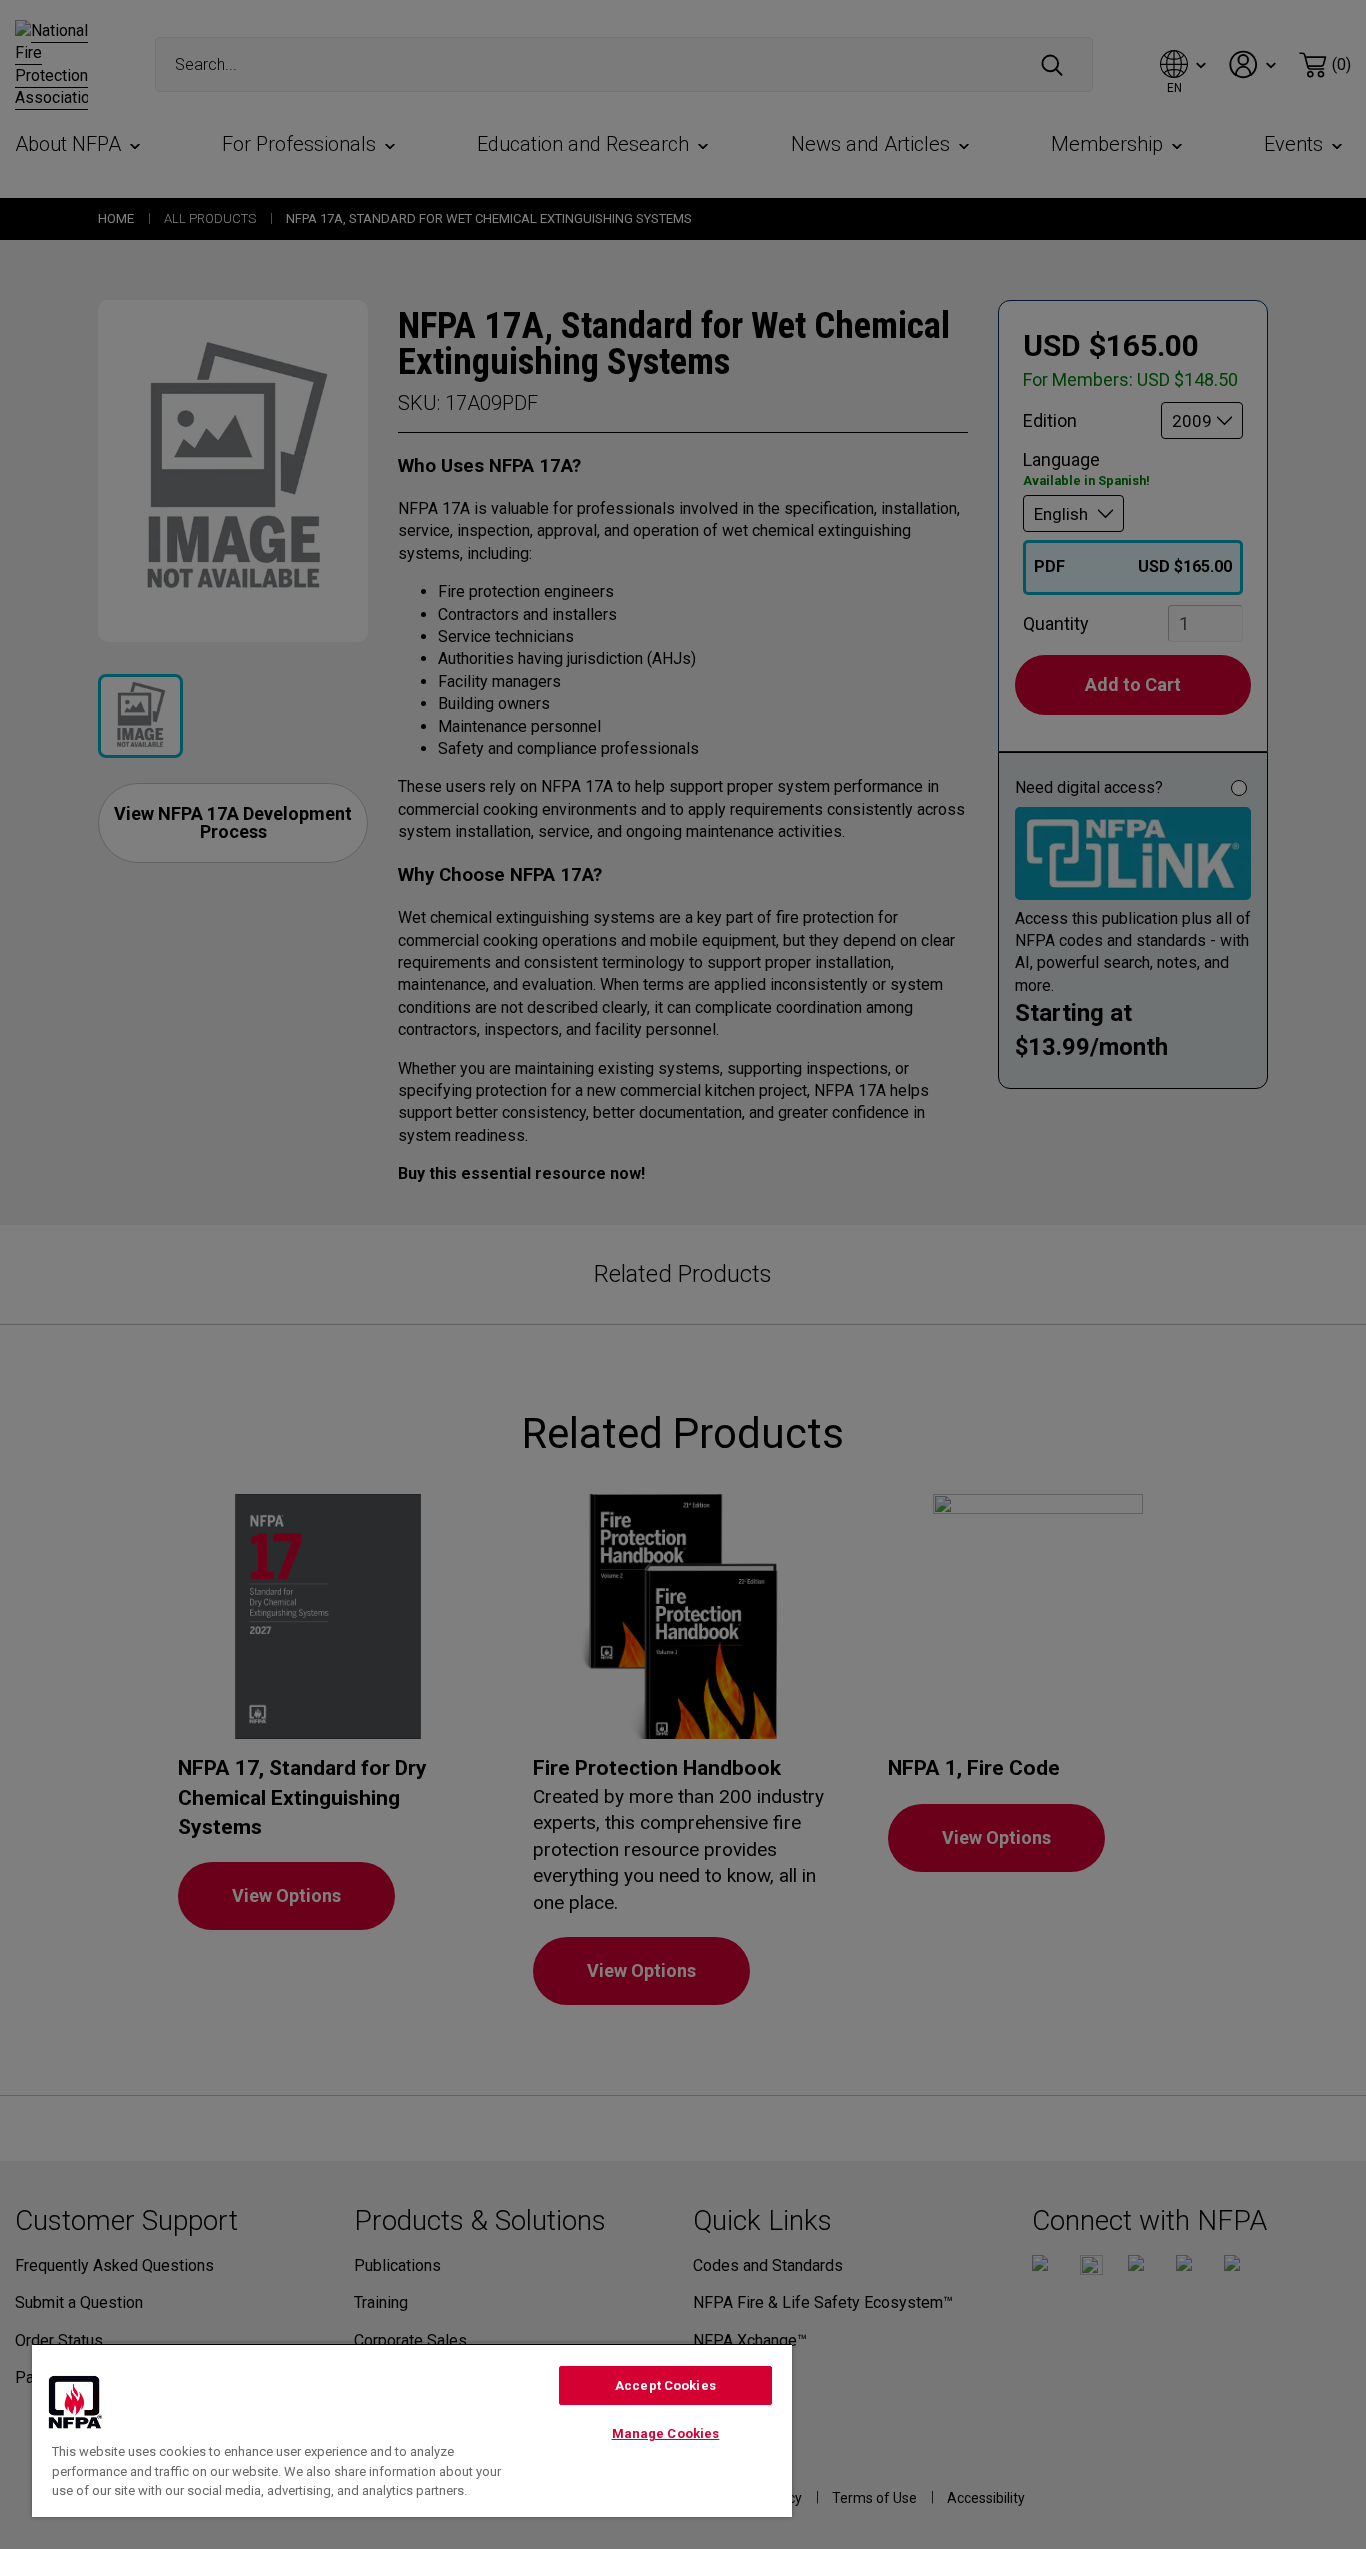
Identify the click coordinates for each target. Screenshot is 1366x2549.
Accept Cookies (665, 2385)
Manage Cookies (666, 2433)
